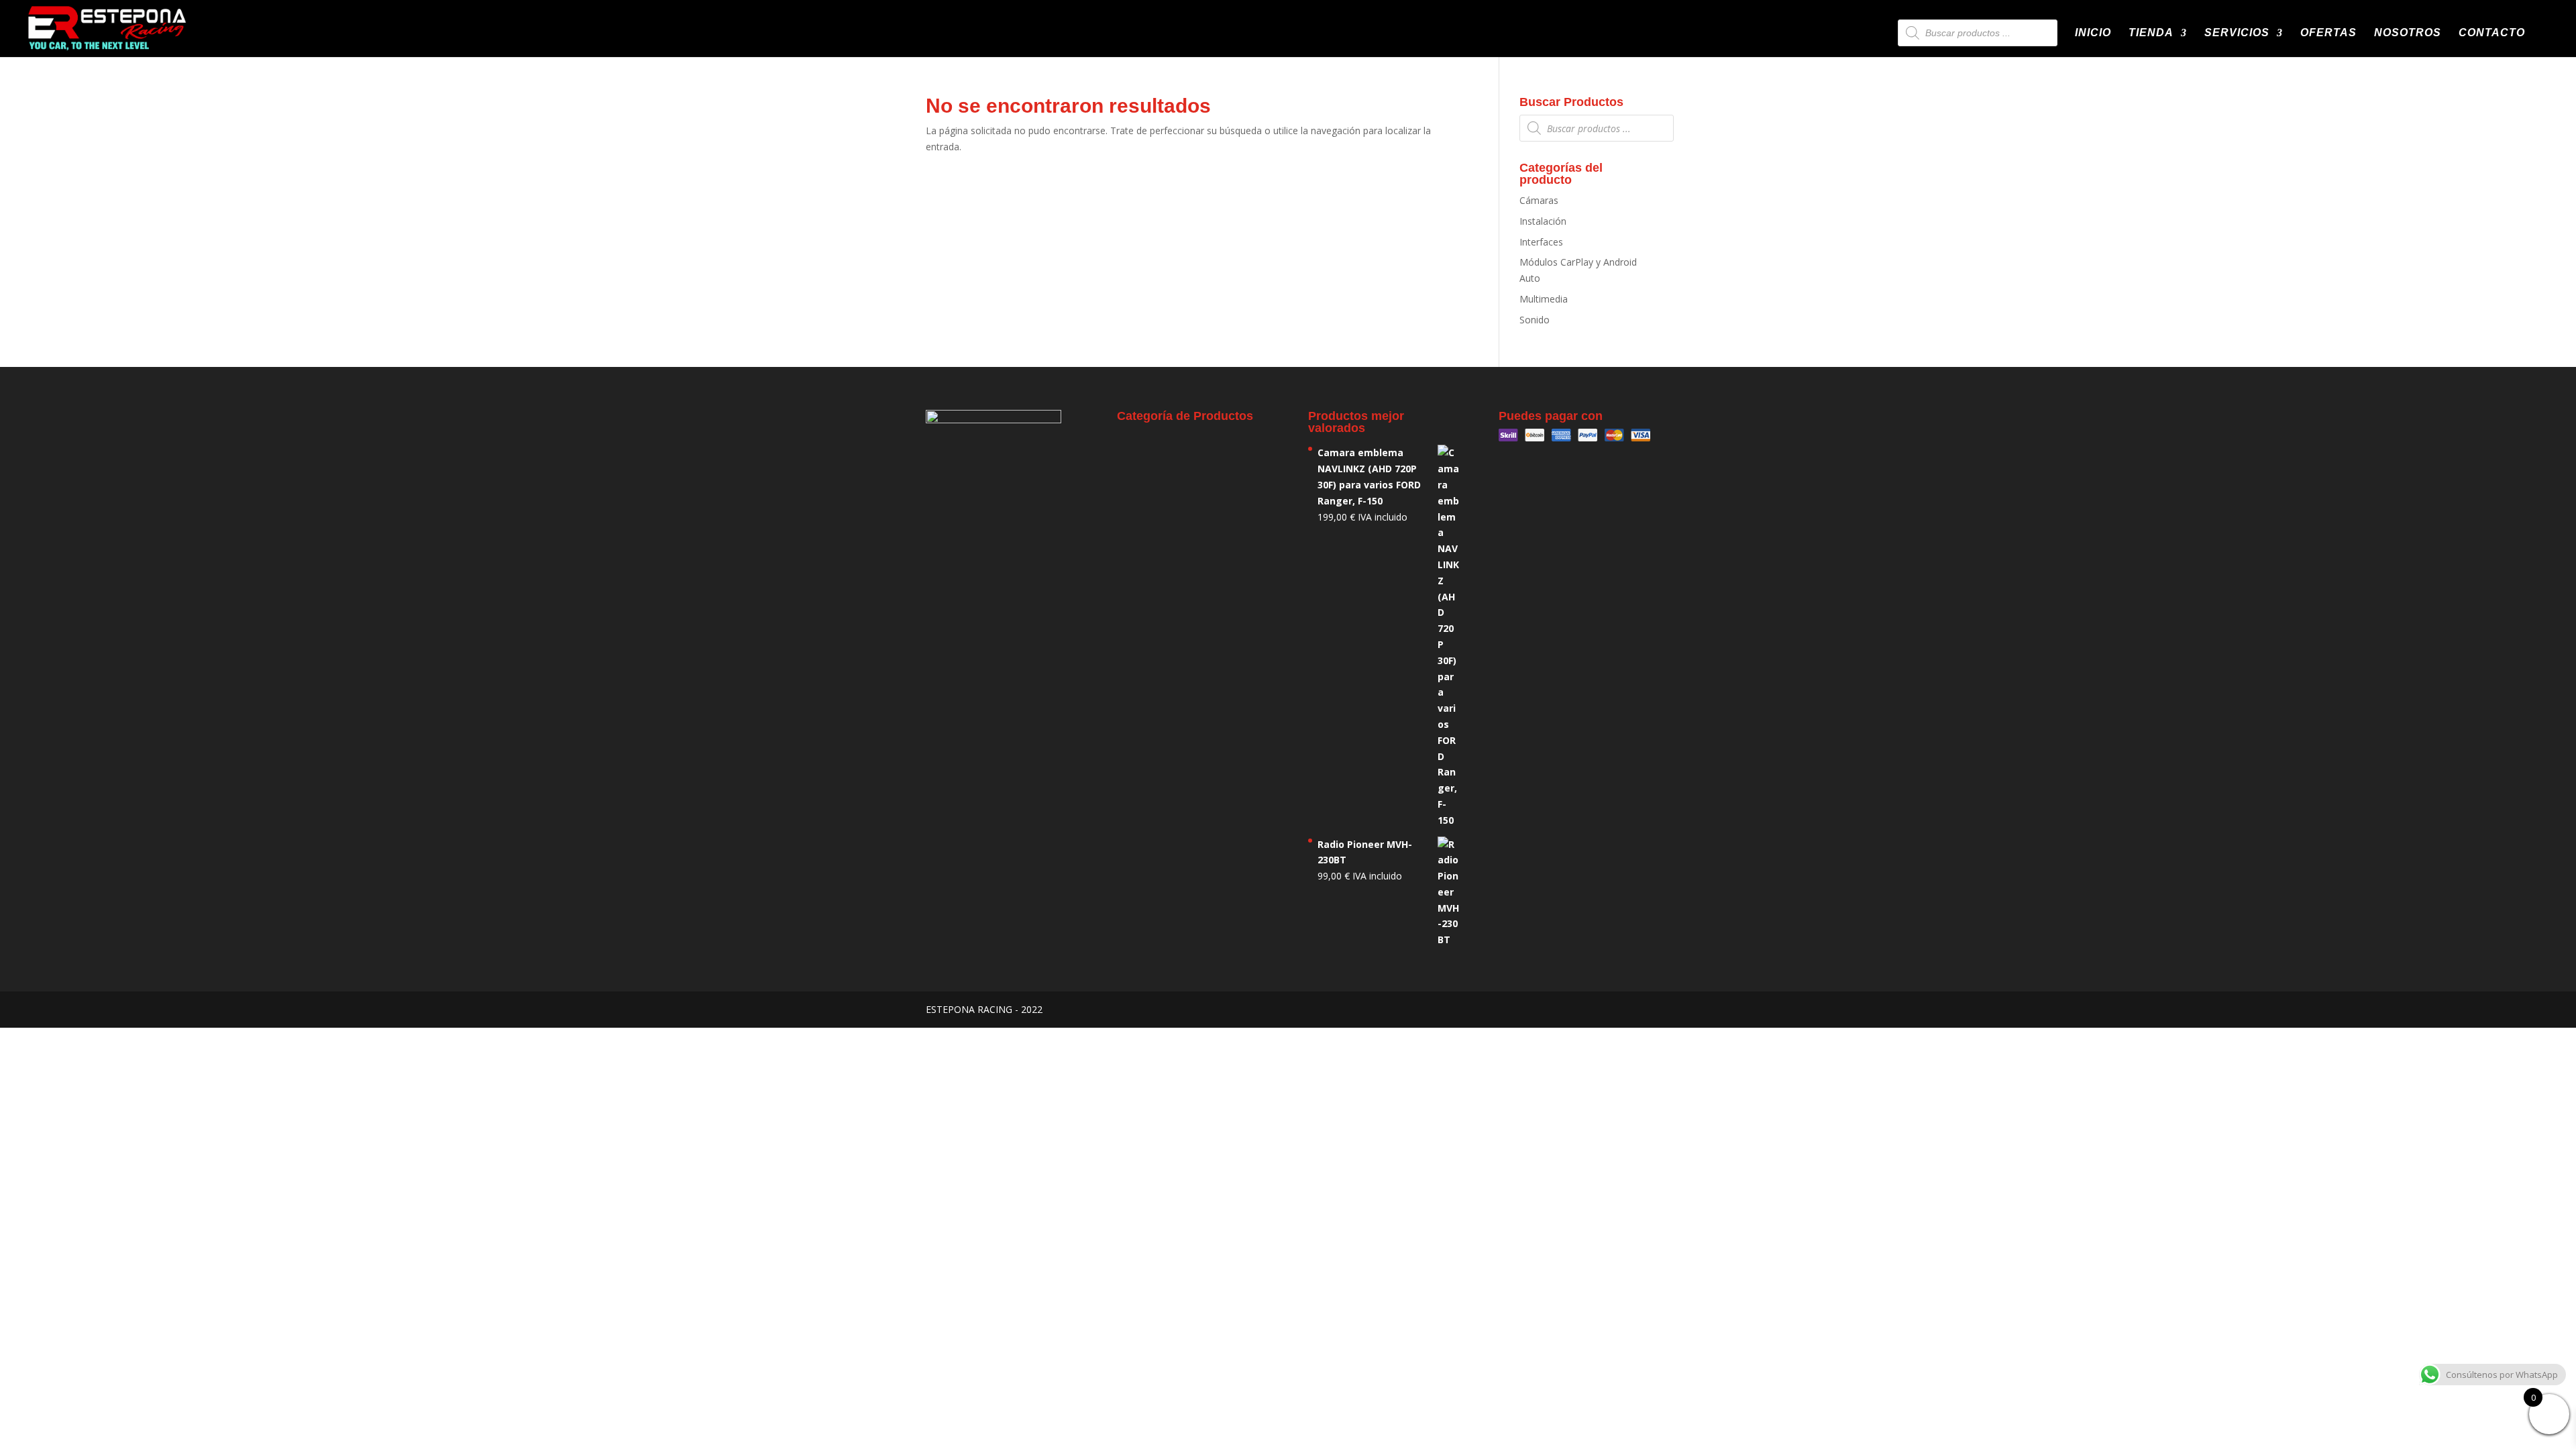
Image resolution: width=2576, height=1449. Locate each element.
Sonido (1535, 320)
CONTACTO (2492, 33)
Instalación (1543, 221)
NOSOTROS (2408, 33)
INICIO (2093, 33)
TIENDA (2151, 33)
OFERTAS (2328, 33)
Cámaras (1539, 200)
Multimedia (1544, 299)
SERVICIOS (2237, 33)
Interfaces (1541, 242)
